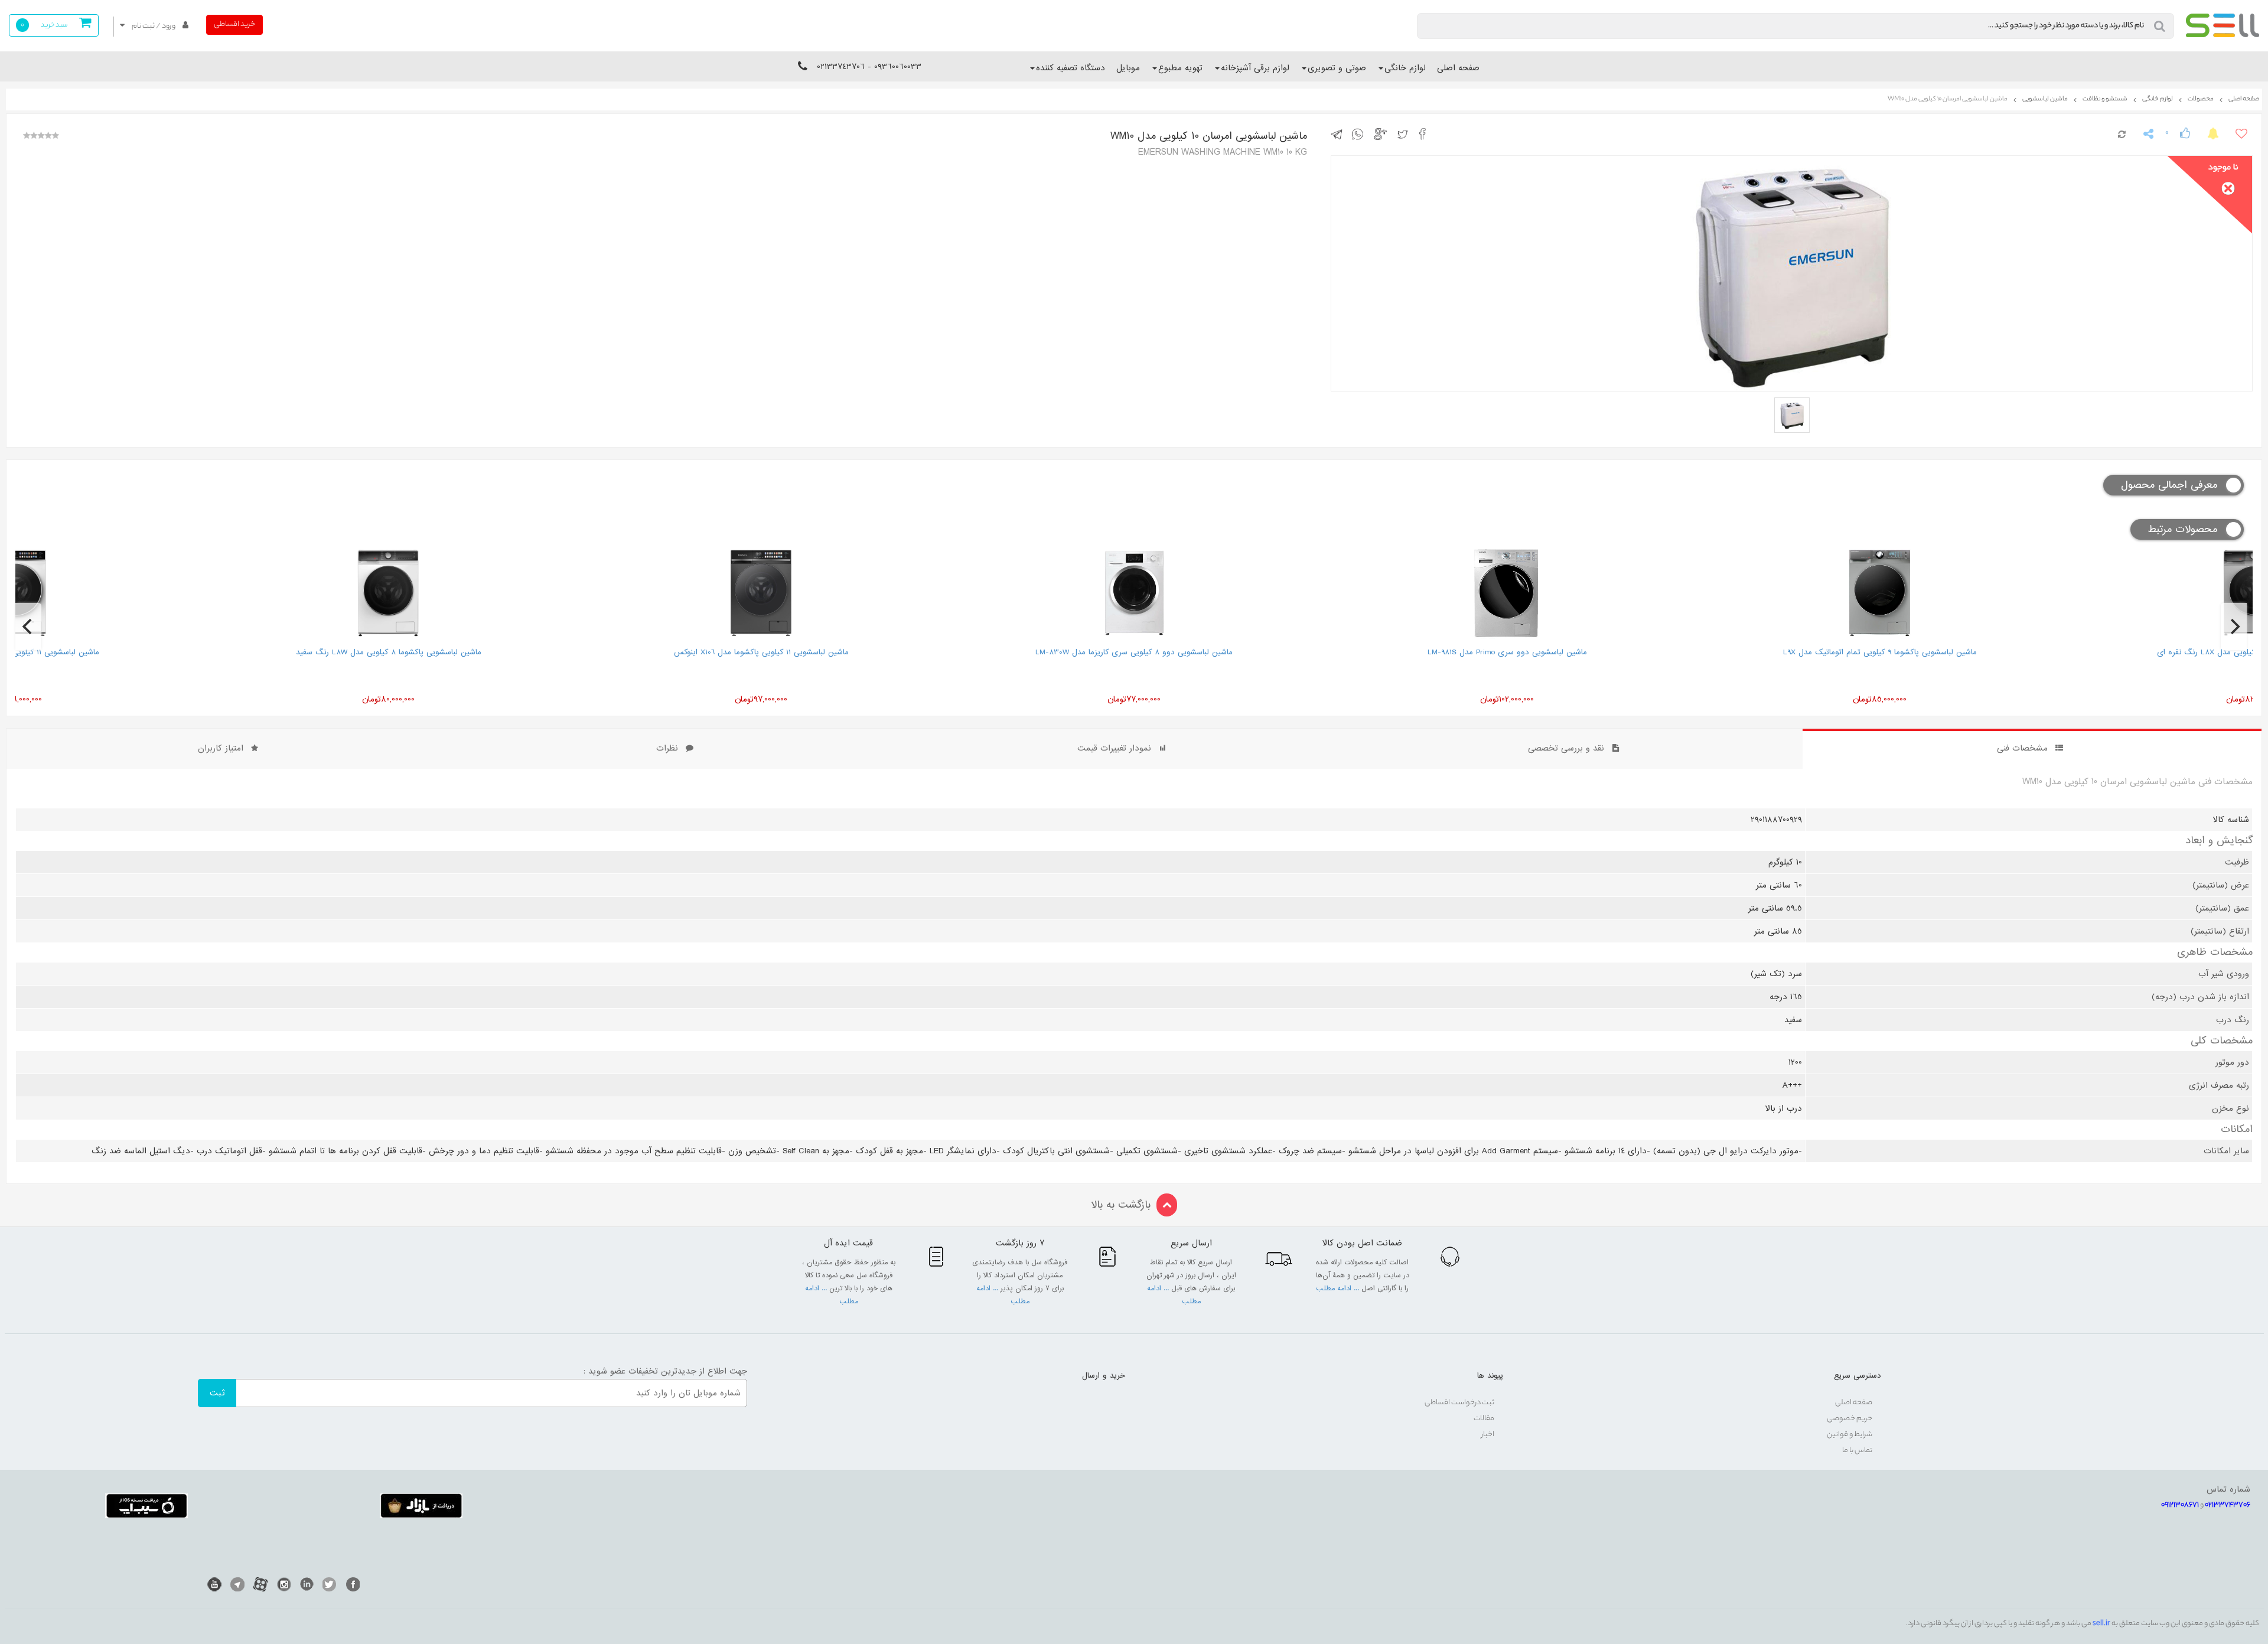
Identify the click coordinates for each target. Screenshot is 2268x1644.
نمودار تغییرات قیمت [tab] (1114, 748)
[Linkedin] (307, 1584)
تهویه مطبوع (1180, 68)
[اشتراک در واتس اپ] (1360, 133)
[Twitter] (330, 1584)
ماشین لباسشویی (2045, 99)
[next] (2234, 627)
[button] (154, 26)
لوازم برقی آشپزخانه (1255, 68)
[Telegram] (237, 1584)
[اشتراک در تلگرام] (1340, 133)
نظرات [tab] (667, 748)
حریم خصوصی (1850, 1419)
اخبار (1488, 1435)
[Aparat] (260, 1584)
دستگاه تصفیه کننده (1071, 68)
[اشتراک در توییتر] (1405, 133)
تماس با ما (1857, 1451)
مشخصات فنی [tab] (2022, 748)
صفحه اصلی (1458, 68)
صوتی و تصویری (1337, 68)
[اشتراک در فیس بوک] (1426, 133)
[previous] (28, 627)
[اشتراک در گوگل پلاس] (1382, 133)
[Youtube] (214, 1584)
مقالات (1484, 1419)
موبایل (1128, 68)
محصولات (2201, 99)
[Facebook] (353, 1584)
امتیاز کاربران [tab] (221, 748)
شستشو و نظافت (2105, 99)
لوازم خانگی (1405, 68)
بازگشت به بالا (1121, 1205)
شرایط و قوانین (1850, 1435)
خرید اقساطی (234, 25)
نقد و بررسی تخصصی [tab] (1566, 748)
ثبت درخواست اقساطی (1459, 1403)
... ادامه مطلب (1339, 1289)
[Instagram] (283, 1584)
